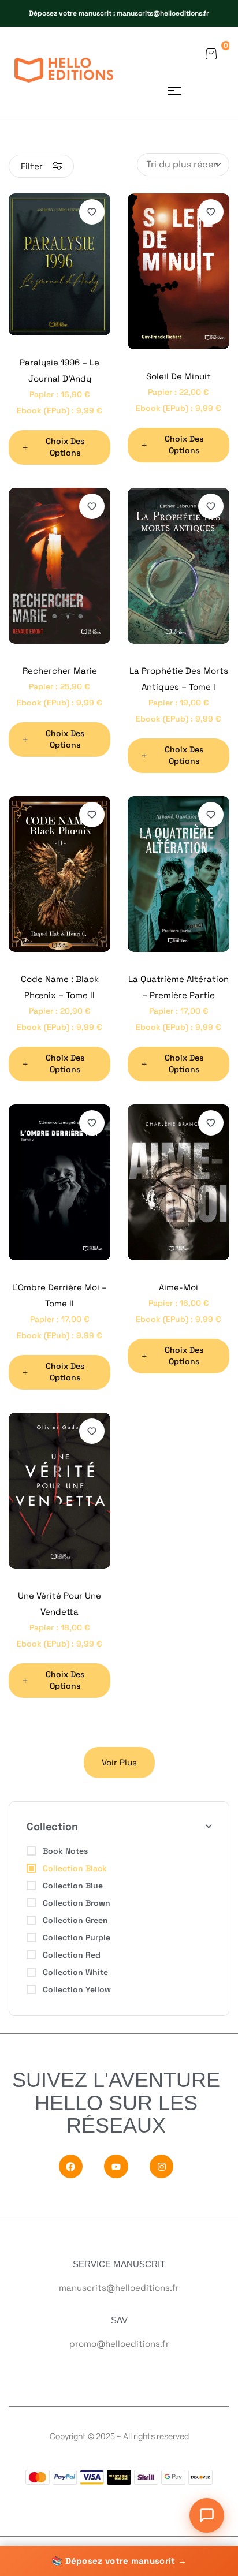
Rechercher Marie (60, 671)
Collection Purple (77, 1937)
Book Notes (65, 1851)
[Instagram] (162, 2166)
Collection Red (72, 1955)
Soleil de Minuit (178, 376)
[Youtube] (116, 2166)
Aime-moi (178, 1287)
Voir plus (119, 1762)
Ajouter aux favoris (92, 212)
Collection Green (75, 1920)
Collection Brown (77, 1903)
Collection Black (75, 1868)
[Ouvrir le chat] (207, 2515)
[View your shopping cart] (211, 54)
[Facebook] (71, 2166)
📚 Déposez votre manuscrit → (119, 2561)
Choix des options (65, 447)
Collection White (75, 1972)
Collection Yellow (77, 1989)
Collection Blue (73, 1886)
